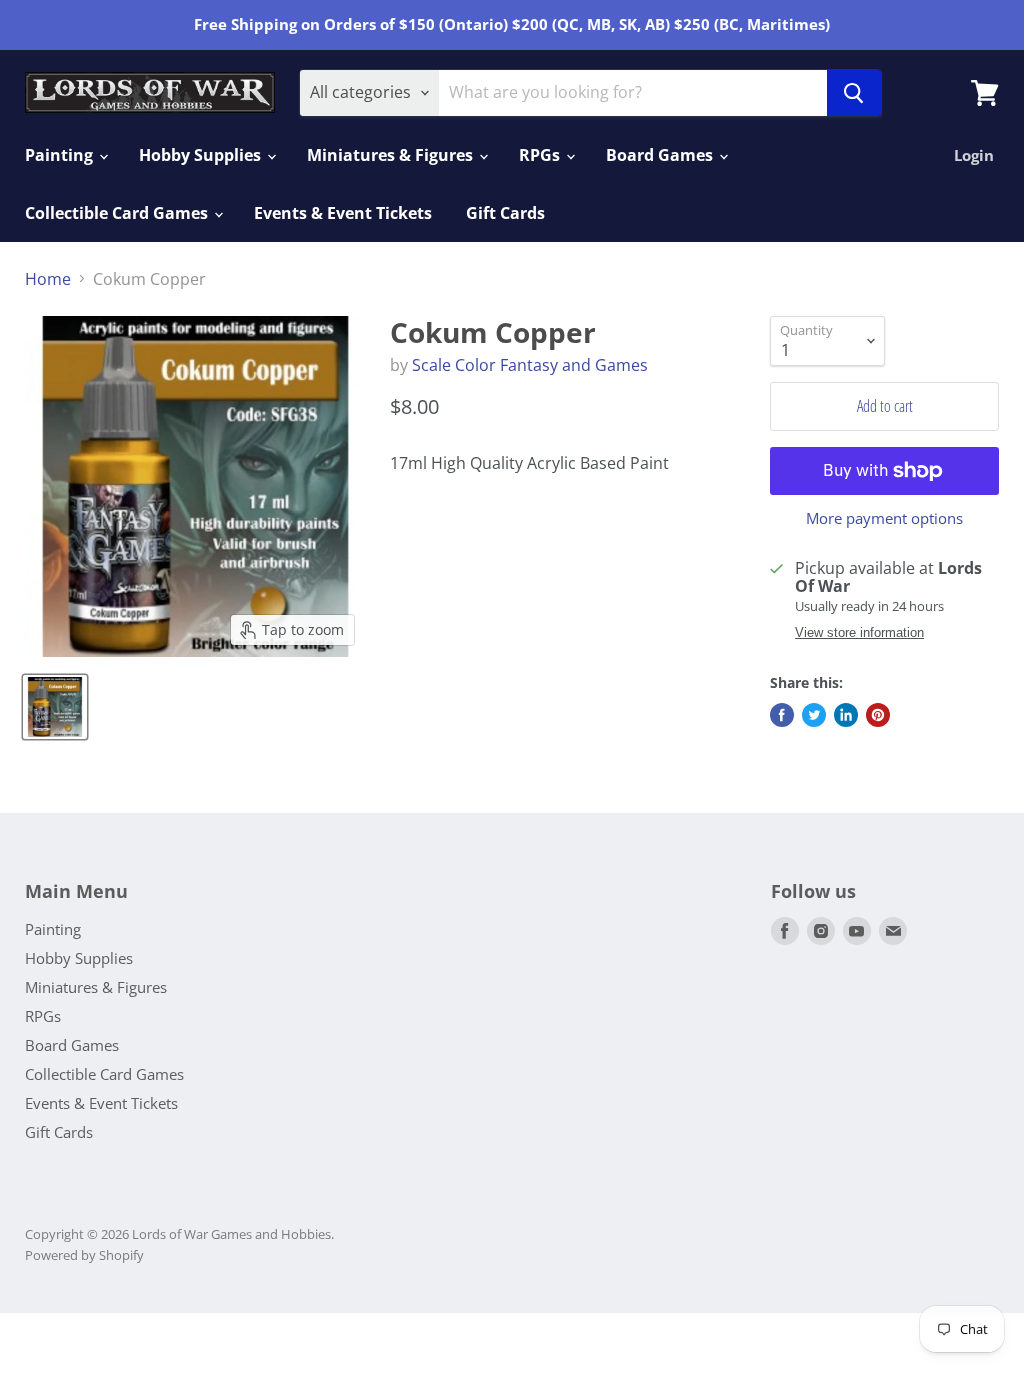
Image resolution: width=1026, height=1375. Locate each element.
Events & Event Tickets (343, 213)
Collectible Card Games (118, 213)
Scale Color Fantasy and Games (530, 365)
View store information (859, 633)
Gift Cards (505, 213)
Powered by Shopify (84, 1255)
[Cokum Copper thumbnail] (55, 707)
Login (974, 155)
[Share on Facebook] (782, 715)
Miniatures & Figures (392, 155)
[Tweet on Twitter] (814, 715)
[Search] (854, 93)
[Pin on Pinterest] (878, 715)
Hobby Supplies (202, 155)
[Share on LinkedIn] (846, 715)
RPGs (541, 155)
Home (48, 279)
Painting (61, 155)
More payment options (884, 518)
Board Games (661, 155)
